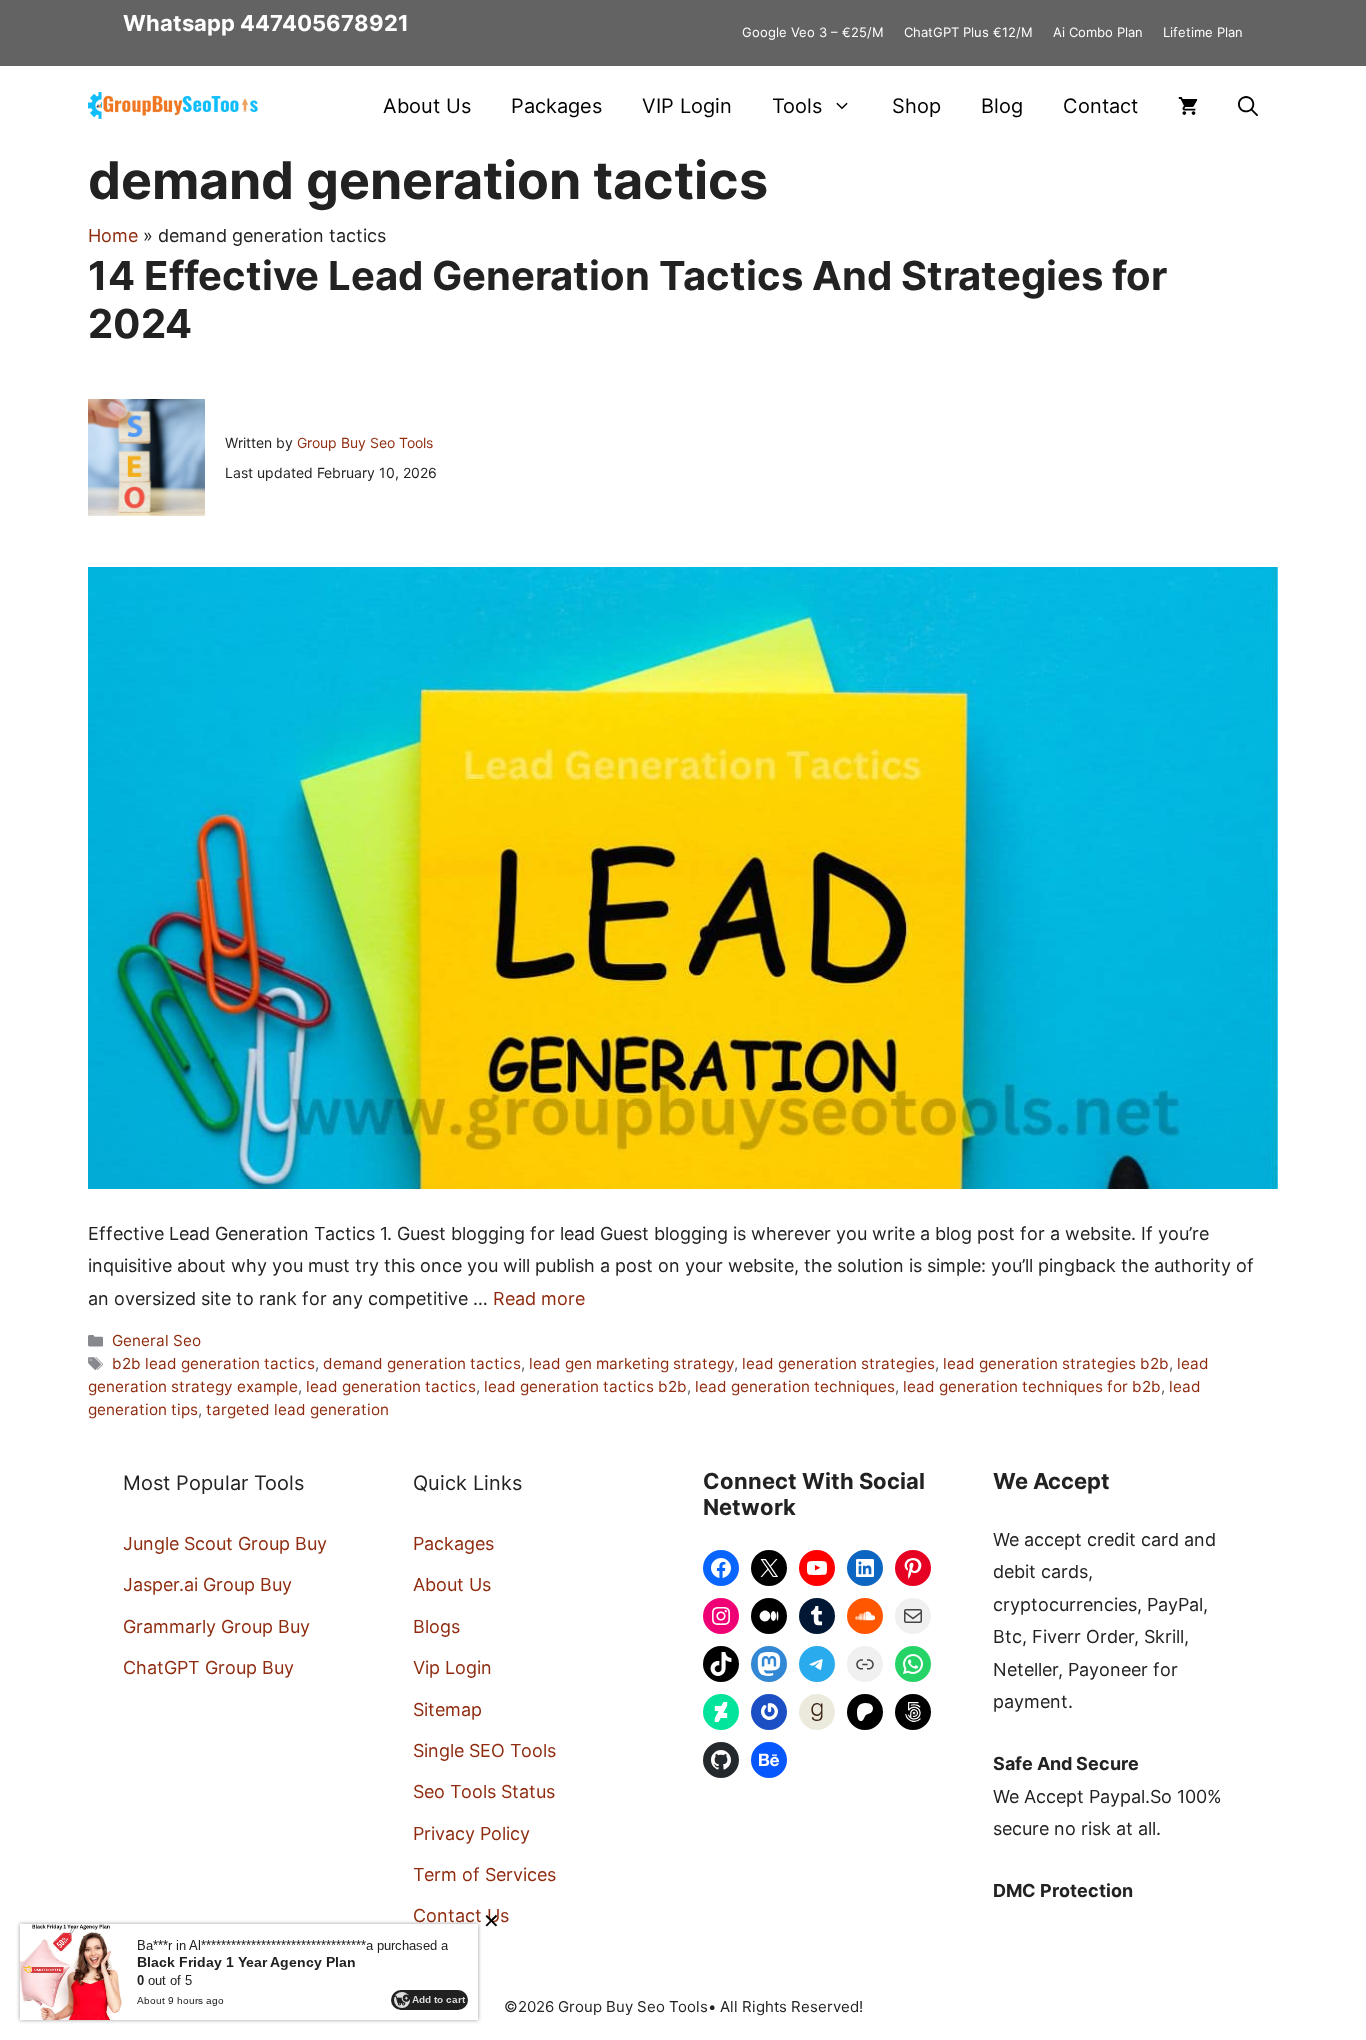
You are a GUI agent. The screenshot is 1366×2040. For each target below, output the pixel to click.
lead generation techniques (795, 1386)
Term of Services (484, 1874)
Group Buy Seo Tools (365, 442)
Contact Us (461, 1915)
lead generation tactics (391, 1386)
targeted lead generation (297, 1409)
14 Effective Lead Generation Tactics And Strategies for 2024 (627, 299)
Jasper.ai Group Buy (207, 1584)
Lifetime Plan (1203, 32)
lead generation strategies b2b (1056, 1363)
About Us (427, 106)
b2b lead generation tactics (213, 1363)
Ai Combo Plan (1098, 32)
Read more (539, 1298)
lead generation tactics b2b (585, 1386)
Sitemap (447, 1709)
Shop (916, 106)
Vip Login (452, 1667)
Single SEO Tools (484, 1750)
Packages (556, 106)
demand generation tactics (422, 1363)
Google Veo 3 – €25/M (813, 32)
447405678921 (324, 23)
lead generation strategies (838, 1363)
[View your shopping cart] (1188, 106)
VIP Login (687, 106)
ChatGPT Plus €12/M (968, 32)
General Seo (156, 1340)
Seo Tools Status (484, 1791)
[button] (1248, 106)
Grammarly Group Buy (216, 1626)
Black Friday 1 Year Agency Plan (246, 1962)
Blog (1002, 106)
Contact (1100, 106)
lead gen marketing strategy (631, 1363)
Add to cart (438, 1999)
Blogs (436, 1626)
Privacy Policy (471, 1833)
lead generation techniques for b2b (1032, 1386)
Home (113, 235)
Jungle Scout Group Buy (225, 1543)
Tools (797, 106)
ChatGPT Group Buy (208, 1667)
